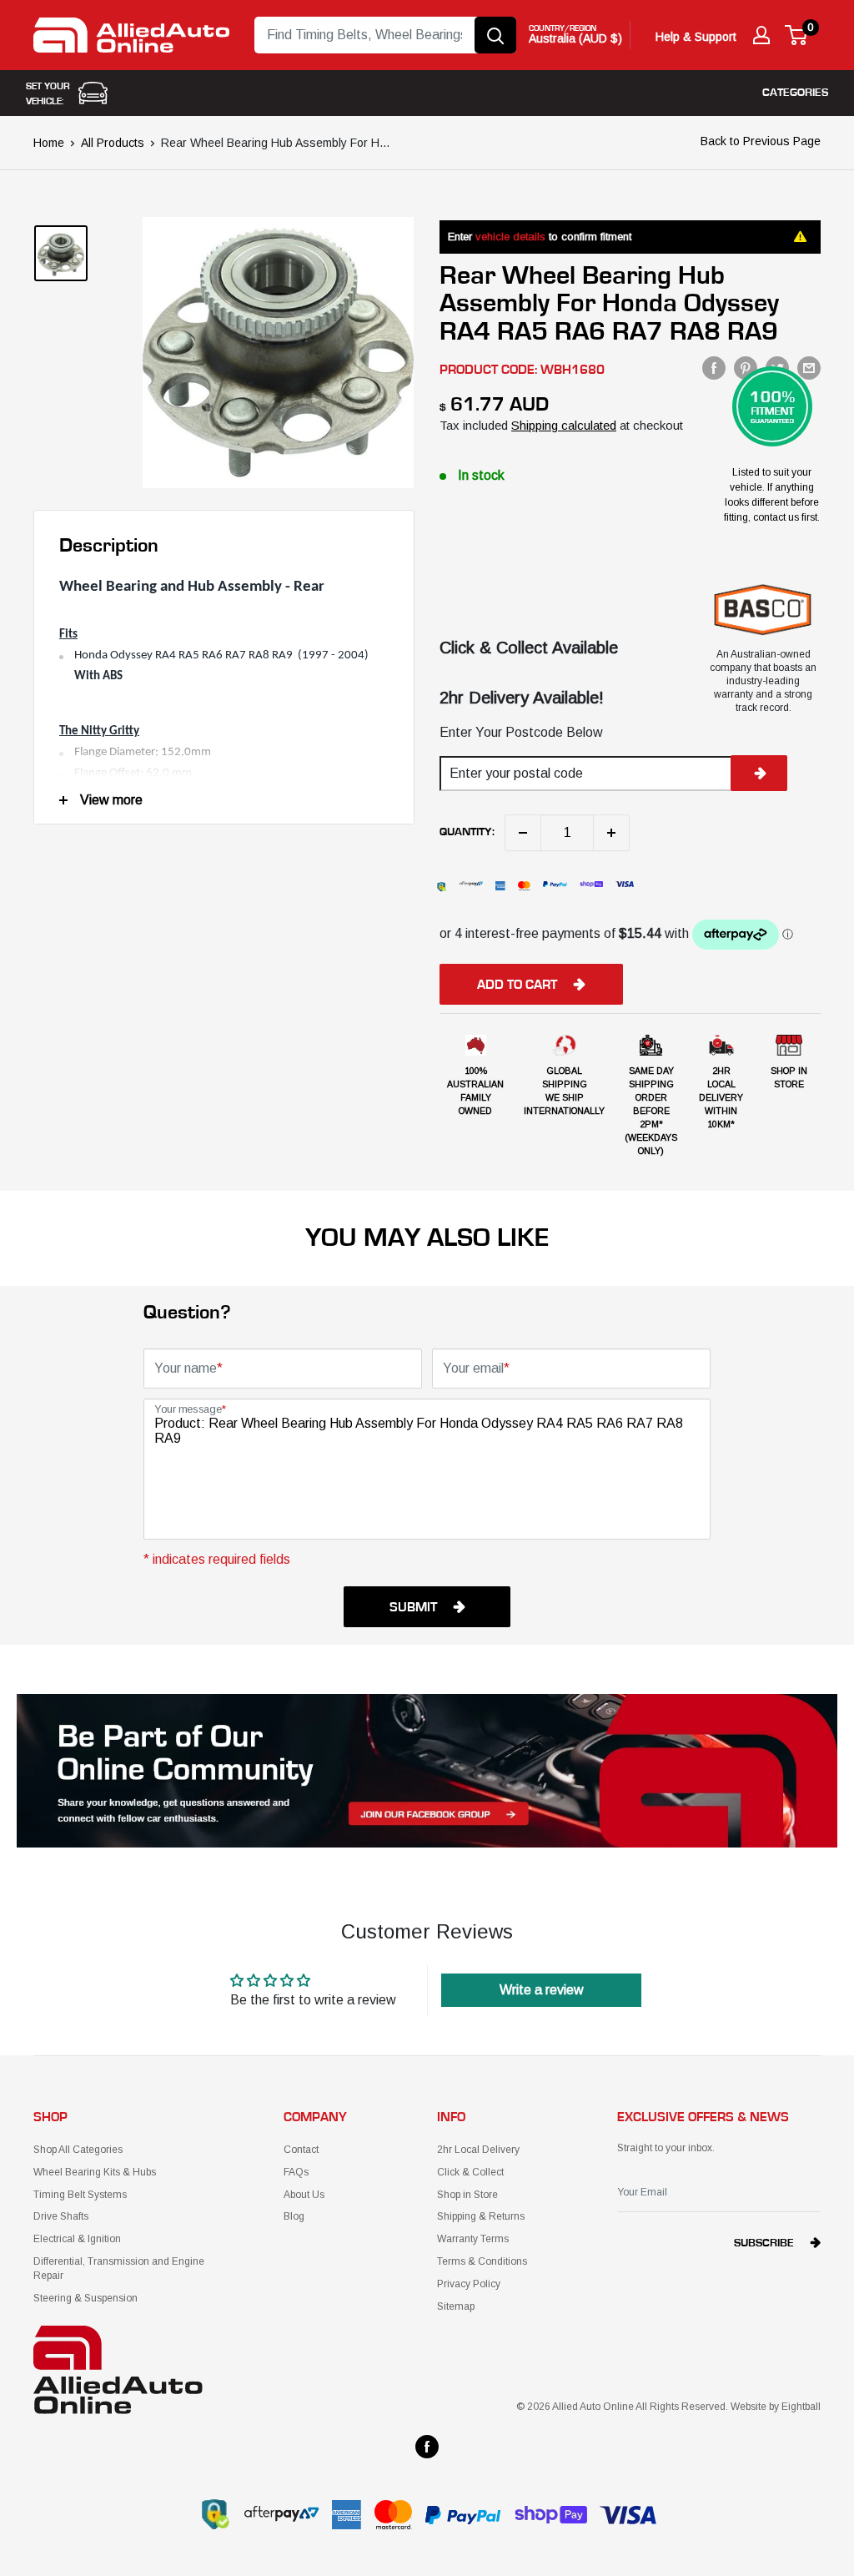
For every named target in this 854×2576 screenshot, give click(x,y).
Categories (795, 93)
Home (49, 143)
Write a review (542, 1990)
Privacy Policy (469, 2284)
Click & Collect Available (529, 648)
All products (113, 143)
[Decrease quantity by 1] (523, 833)
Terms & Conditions (482, 2261)
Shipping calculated (564, 425)
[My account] (761, 35)
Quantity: (467, 832)
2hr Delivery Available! (522, 698)
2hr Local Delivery (478, 2150)
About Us (304, 2195)
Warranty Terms (473, 2239)
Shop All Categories (78, 2150)
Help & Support (696, 37)
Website (749, 2407)
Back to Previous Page (761, 141)
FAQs (296, 2172)
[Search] (495, 35)
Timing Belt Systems (80, 2195)
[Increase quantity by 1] (611, 833)
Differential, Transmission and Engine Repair (119, 2268)
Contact (301, 2150)
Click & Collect (470, 2172)
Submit (413, 1607)
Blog (294, 2216)
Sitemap (456, 2306)
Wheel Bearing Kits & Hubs (95, 2172)
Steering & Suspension (85, 2298)
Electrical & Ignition (77, 2239)
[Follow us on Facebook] (427, 2447)
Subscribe (764, 2243)
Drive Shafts (61, 2216)
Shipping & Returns (481, 2216)
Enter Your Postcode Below (521, 732)
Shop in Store (467, 2195)
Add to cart (517, 985)
